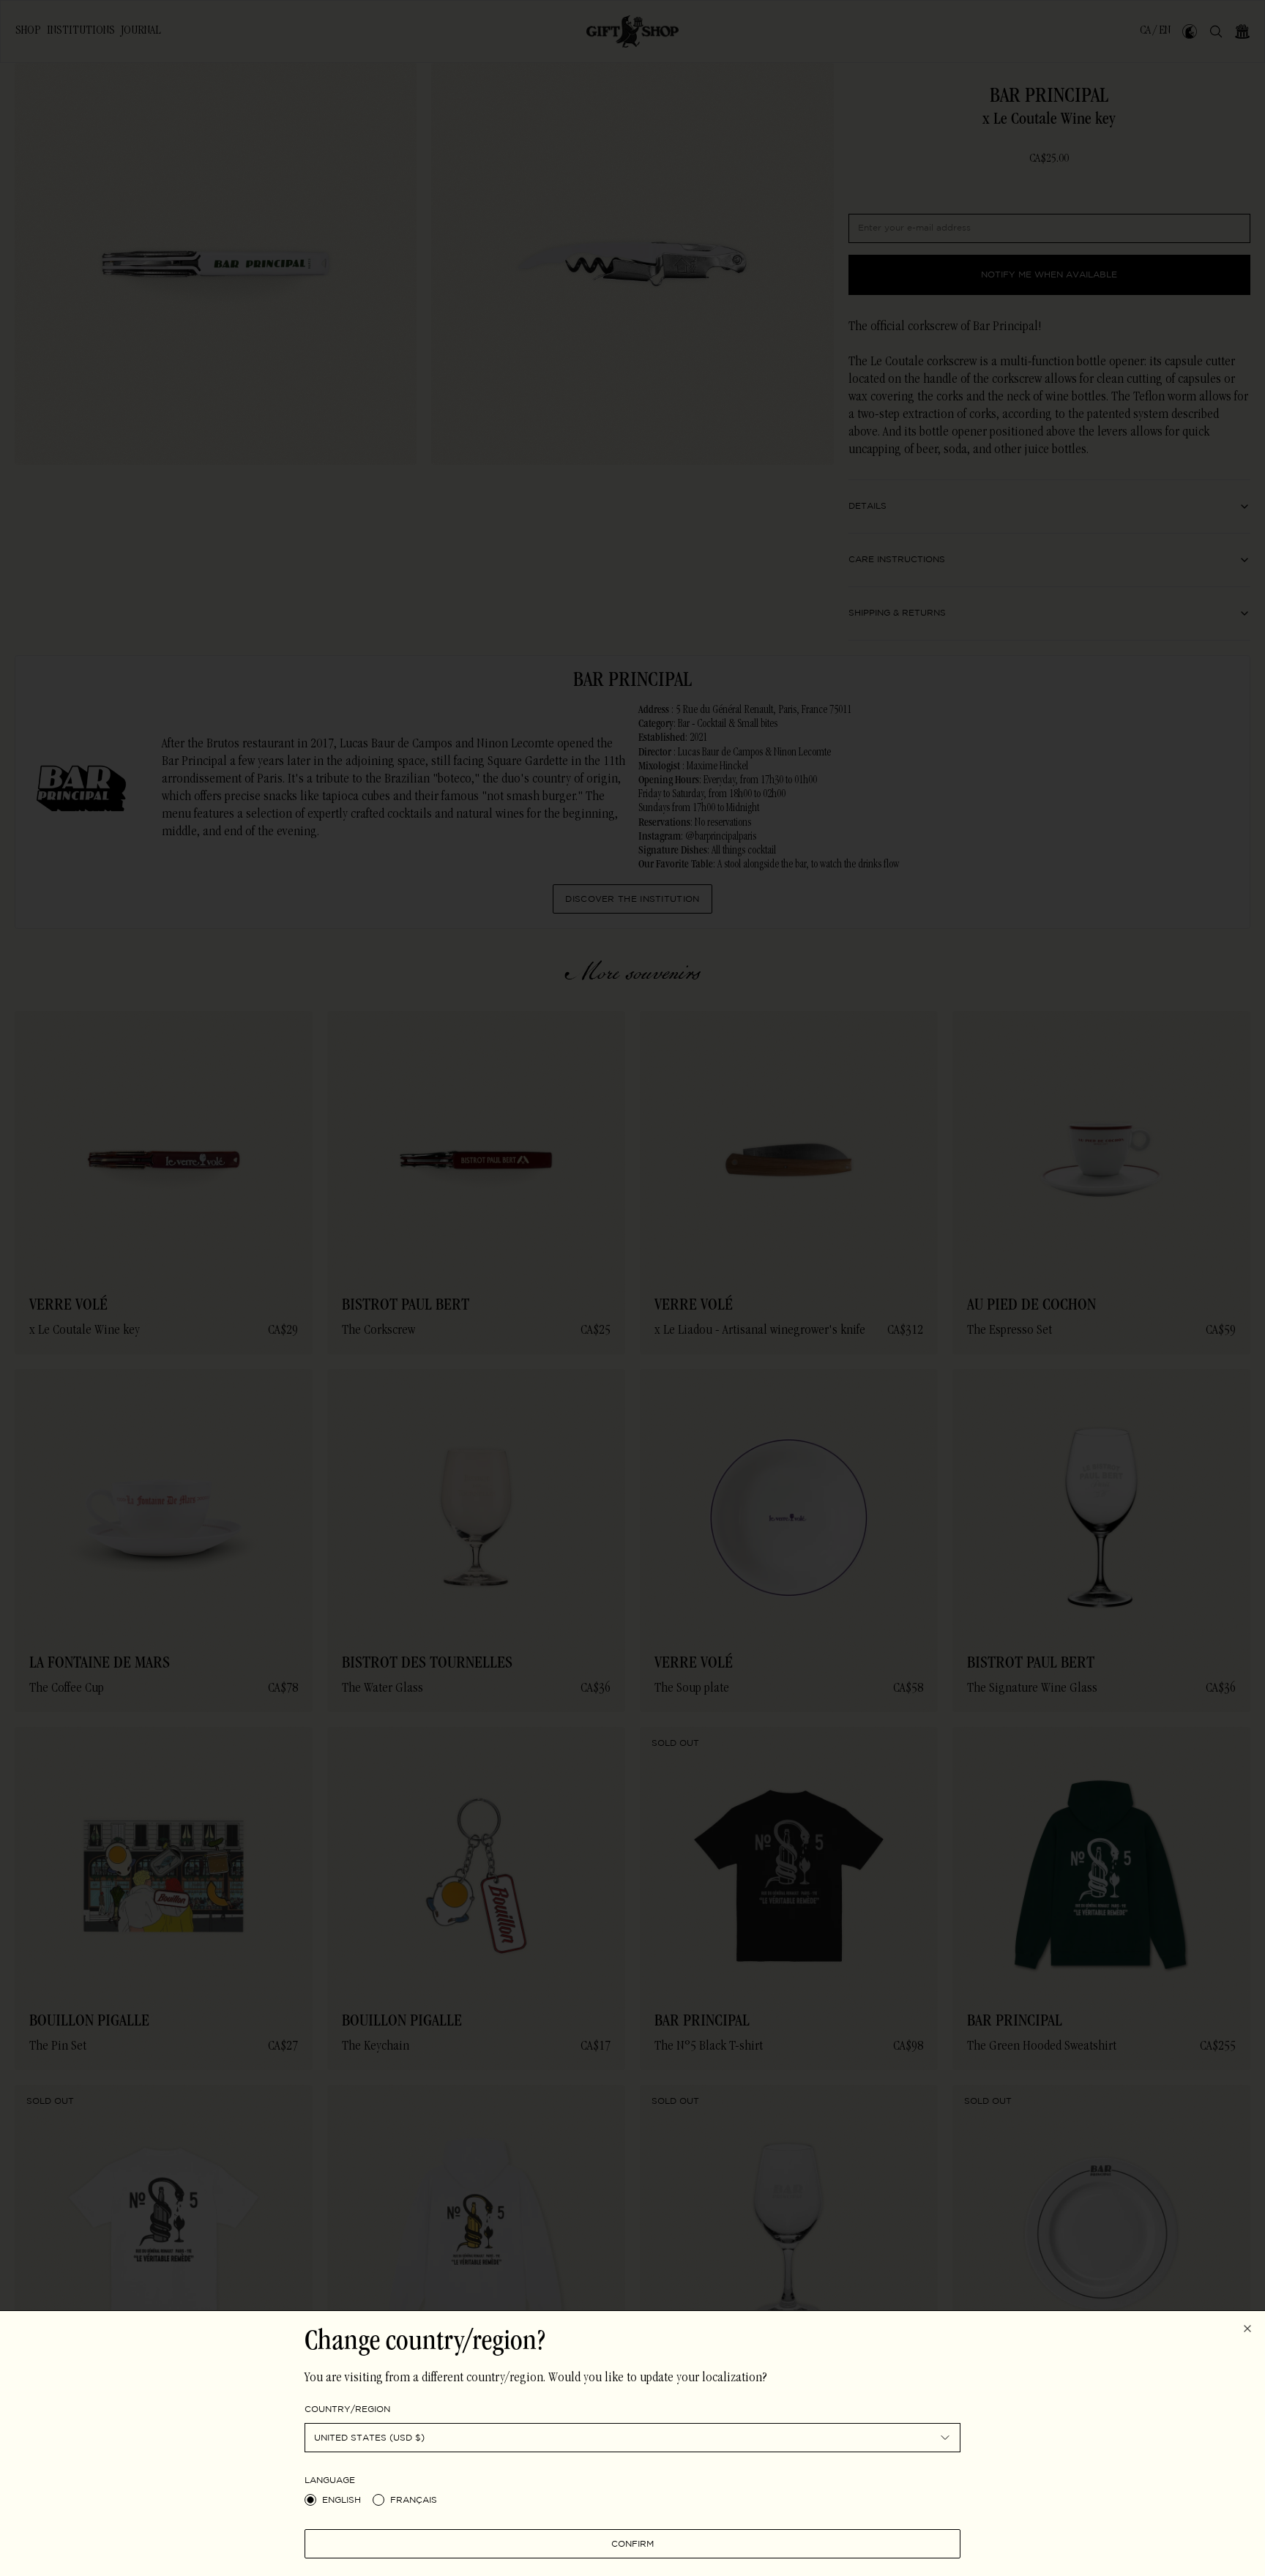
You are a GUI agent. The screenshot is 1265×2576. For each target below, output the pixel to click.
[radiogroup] (632, 2500)
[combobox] (632, 2438)
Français (414, 2500)
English (342, 2500)
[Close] (1247, 2329)
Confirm (632, 2543)
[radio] (310, 2500)
